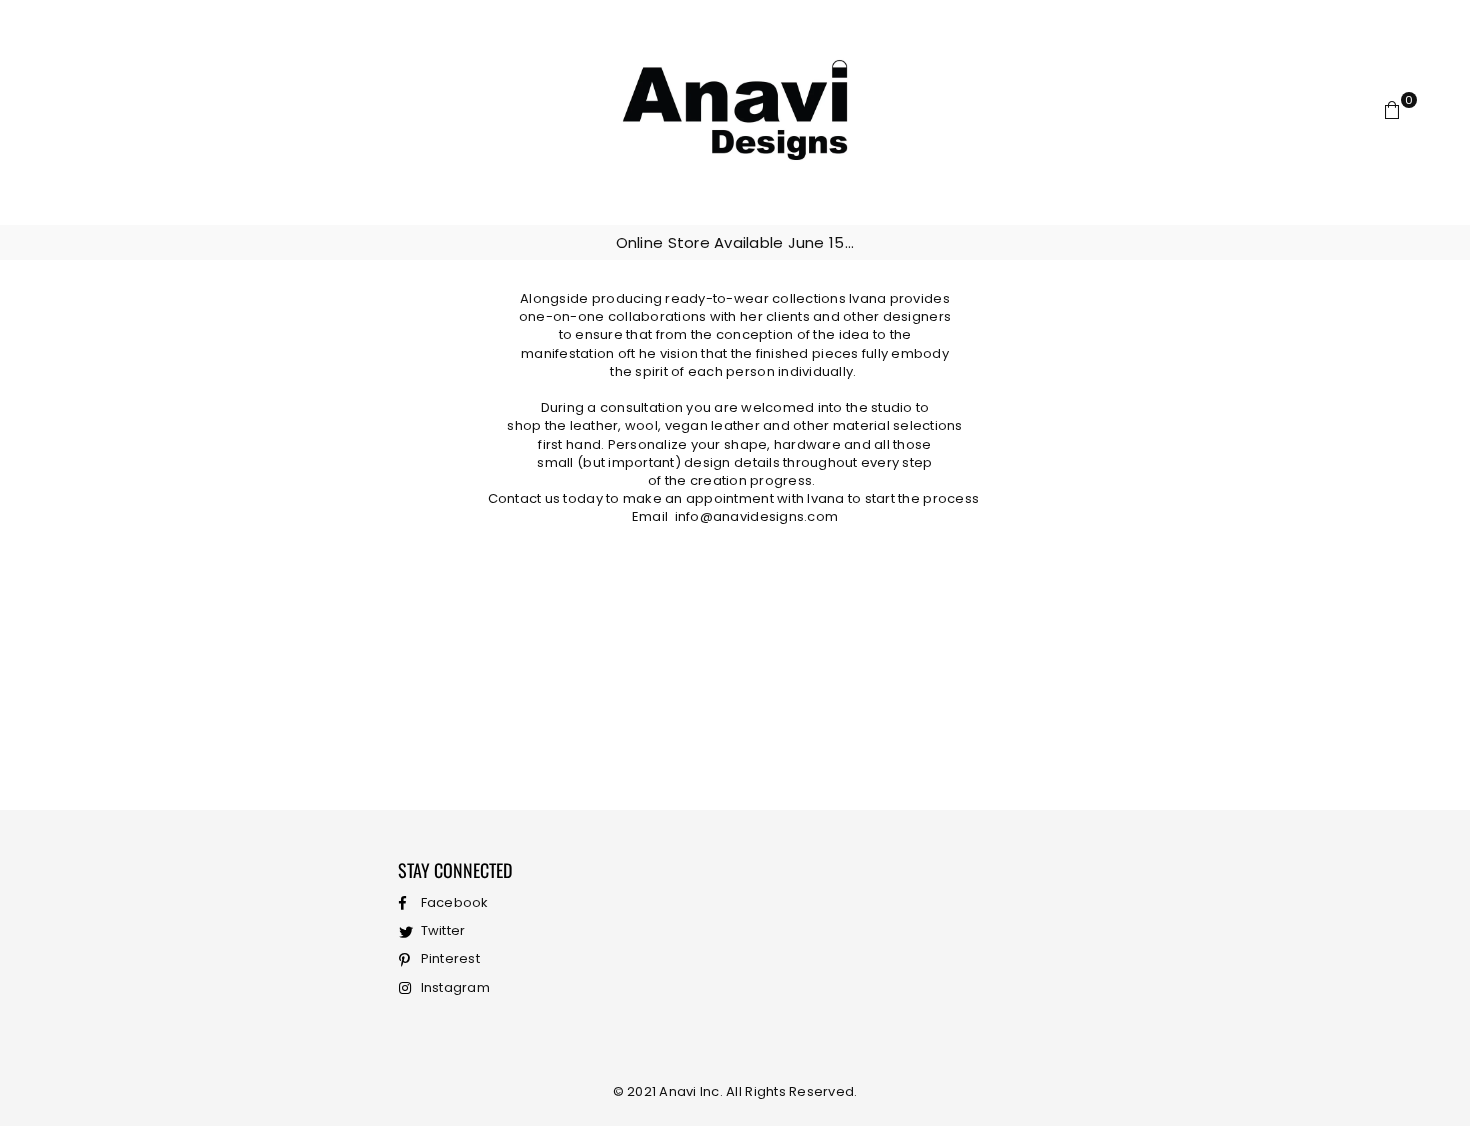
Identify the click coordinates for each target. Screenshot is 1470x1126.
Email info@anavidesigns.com (735, 516)
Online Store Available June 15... (735, 242)
